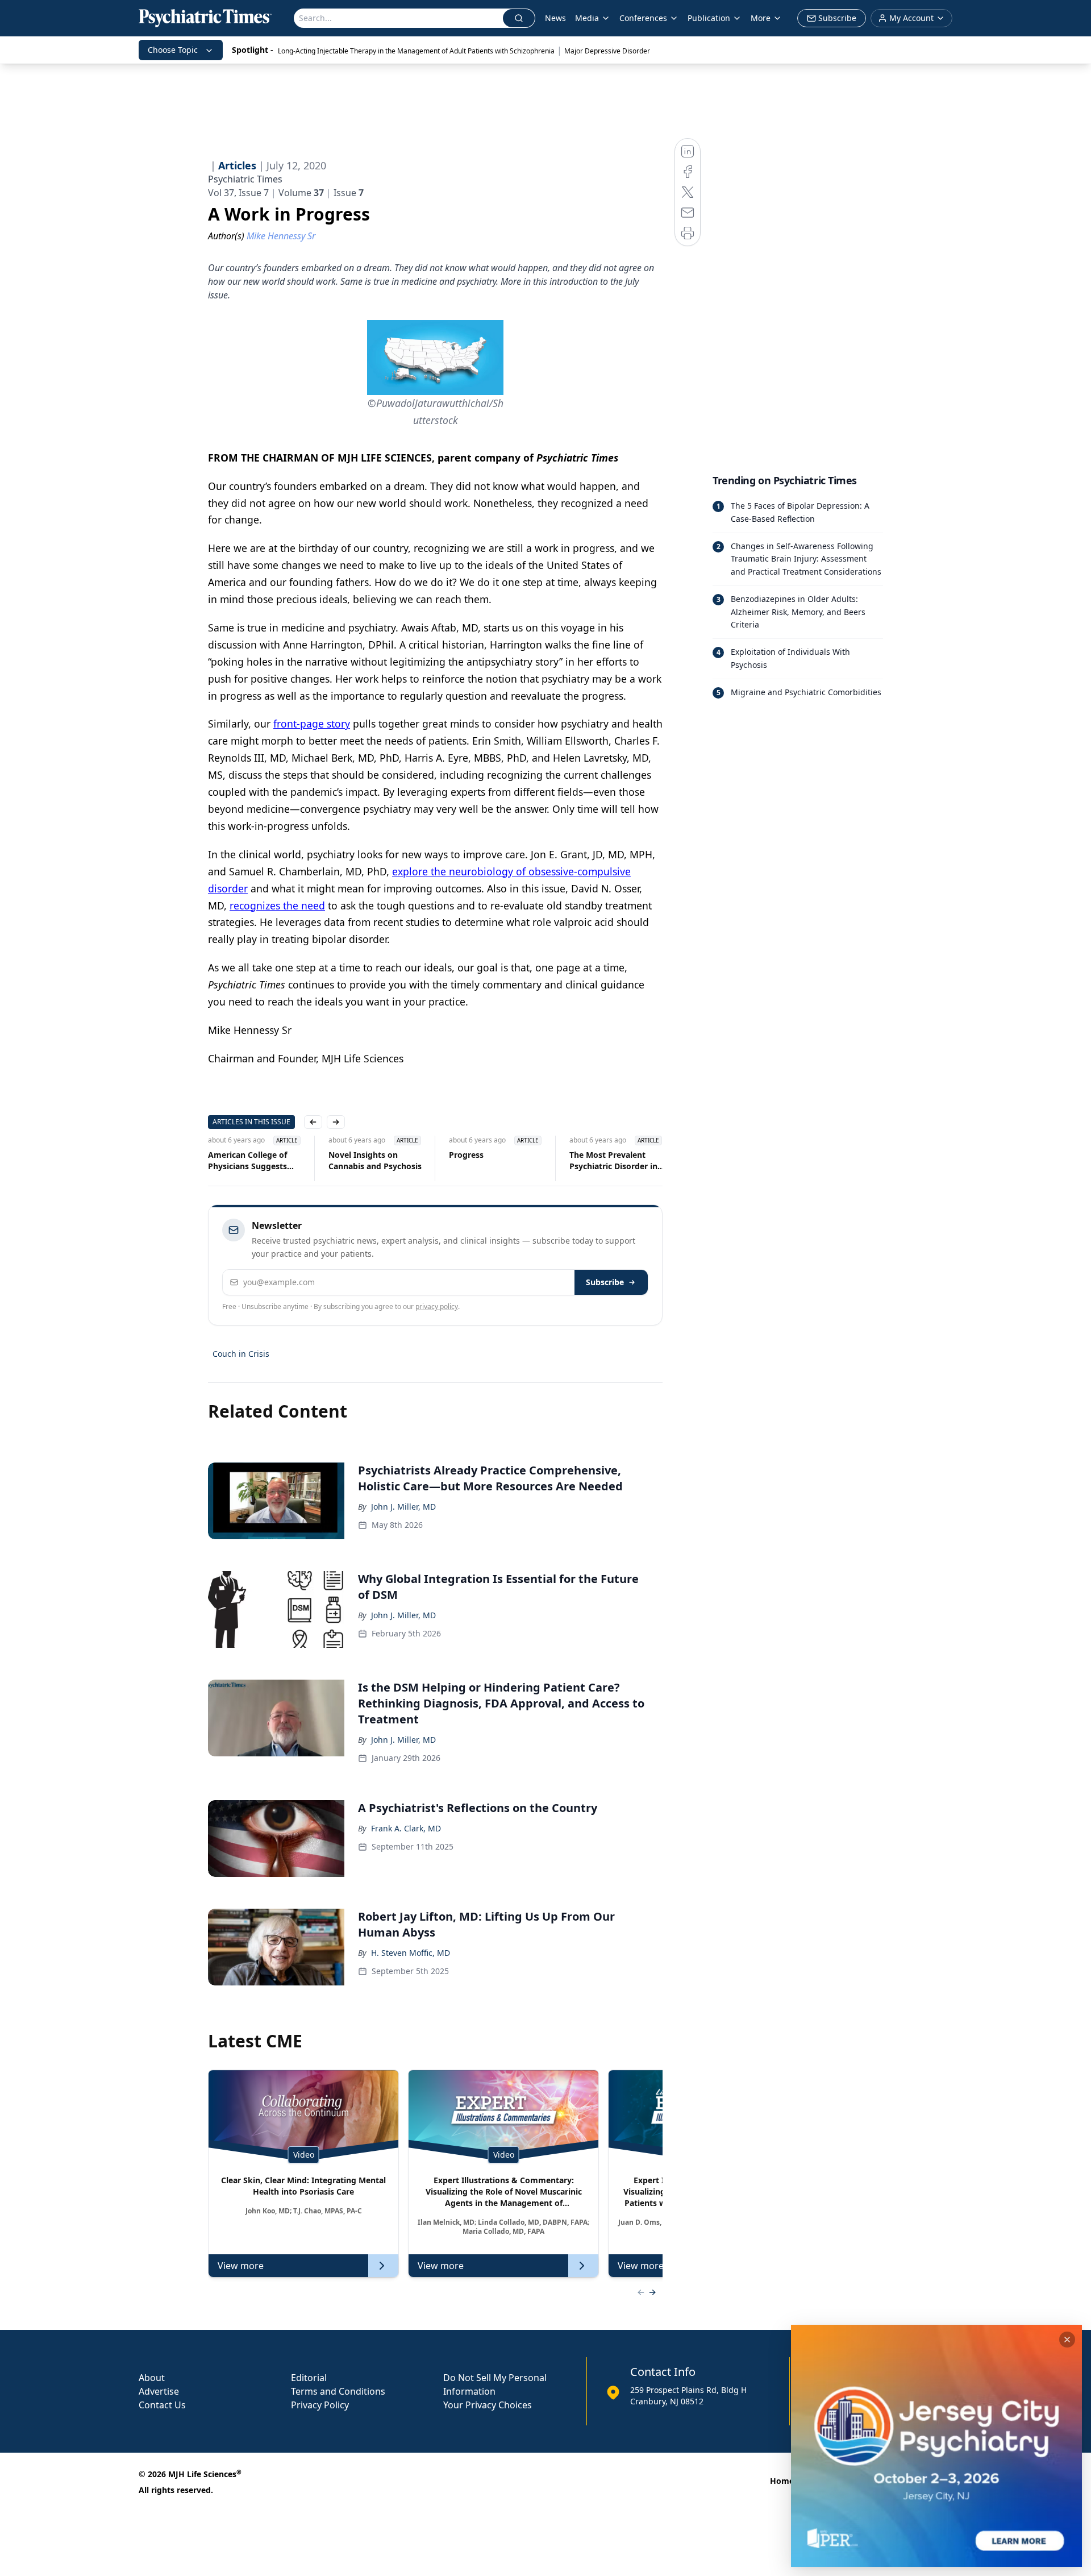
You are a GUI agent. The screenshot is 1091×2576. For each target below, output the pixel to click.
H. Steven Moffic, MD (411, 1953)
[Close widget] (1067, 2340)
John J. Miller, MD (403, 1507)
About (152, 2378)
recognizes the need (277, 905)
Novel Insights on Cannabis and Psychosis (375, 1160)
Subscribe (605, 1282)
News (555, 18)
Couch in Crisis (241, 1354)
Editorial (309, 2378)
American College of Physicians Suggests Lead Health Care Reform (247, 1161)
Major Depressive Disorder (607, 51)
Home (782, 2481)
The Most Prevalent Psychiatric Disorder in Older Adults (613, 1161)
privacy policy (437, 1306)
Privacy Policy (320, 2405)
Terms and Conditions (338, 2391)
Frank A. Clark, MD (406, 1828)
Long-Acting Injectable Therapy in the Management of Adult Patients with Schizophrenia (416, 51)
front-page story (312, 724)
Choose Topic (173, 50)
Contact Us (162, 2405)
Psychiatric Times (245, 179)
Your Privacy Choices (488, 2405)
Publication (709, 18)
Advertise (159, 2391)
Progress (466, 1155)
